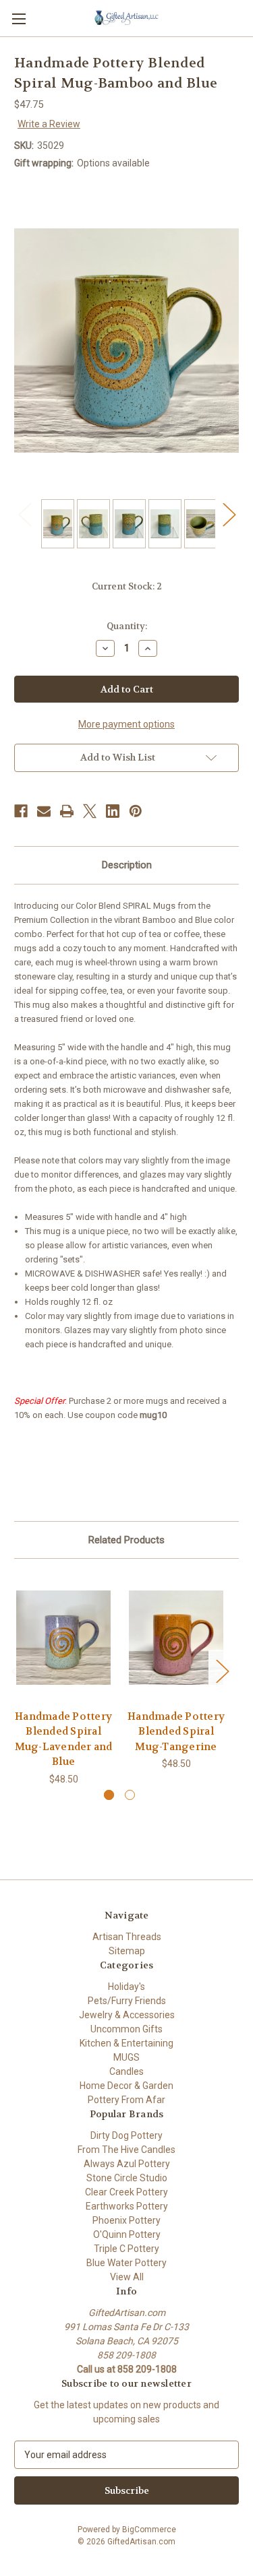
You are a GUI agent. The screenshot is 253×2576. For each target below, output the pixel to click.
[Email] (44, 811)
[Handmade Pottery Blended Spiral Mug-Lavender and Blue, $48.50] (63, 1637)
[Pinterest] (136, 811)
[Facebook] (21, 811)
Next (229, 514)
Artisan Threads (127, 1937)
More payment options (126, 724)
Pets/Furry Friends (127, 2001)
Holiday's (126, 1987)
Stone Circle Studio (127, 2178)
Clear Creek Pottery (126, 2192)
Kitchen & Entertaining (126, 2043)
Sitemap (127, 1951)
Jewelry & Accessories (127, 2015)
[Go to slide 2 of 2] (130, 1795)
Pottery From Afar (126, 2100)
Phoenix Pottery (126, 2220)
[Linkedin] (113, 811)
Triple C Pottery (126, 2249)
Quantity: (127, 626)
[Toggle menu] (19, 19)
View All (127, 2277)
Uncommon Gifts (126, 2029)
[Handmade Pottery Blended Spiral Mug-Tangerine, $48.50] (176, 1637)
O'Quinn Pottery (127, 2234)
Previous (24, 514)
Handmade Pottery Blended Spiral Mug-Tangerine (176, 1732)
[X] (90, 811)
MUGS (126, 2057)
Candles (126, 2071)
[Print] (67, 811)
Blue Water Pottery (126, 2263)
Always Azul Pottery (127, 2164)
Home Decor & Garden (126, 2086)
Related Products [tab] (126, 1540)
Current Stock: (127, 586)
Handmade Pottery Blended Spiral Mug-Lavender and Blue (64, 1739)
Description (127, 865)
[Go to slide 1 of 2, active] (109, 1795)
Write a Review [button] (49, 124)
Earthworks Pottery (127, 2206)
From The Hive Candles (126, 2150)
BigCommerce (149, 2530)
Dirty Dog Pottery (126, 2135)
